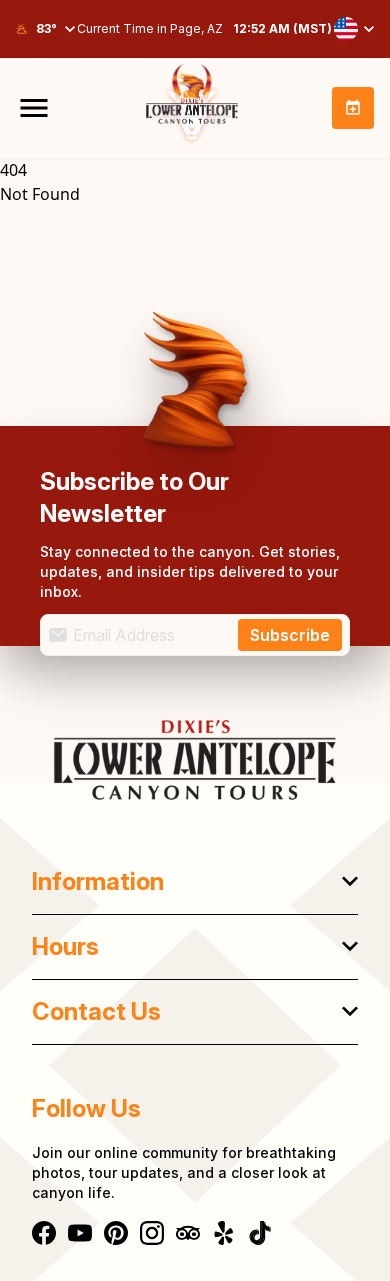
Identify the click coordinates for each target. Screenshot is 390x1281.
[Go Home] (192, 108)
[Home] (195, 760)
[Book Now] (353, 108)
